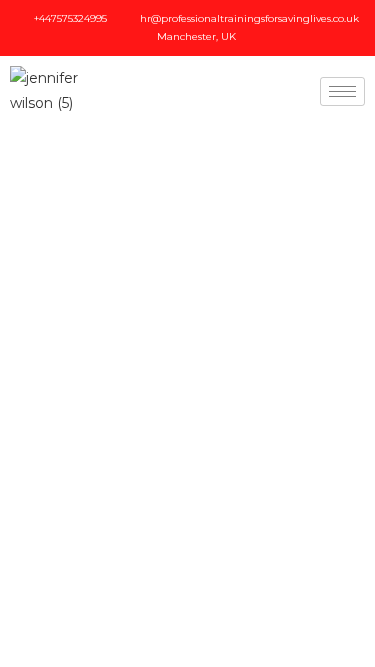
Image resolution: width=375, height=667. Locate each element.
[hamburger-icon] (342, 91)
